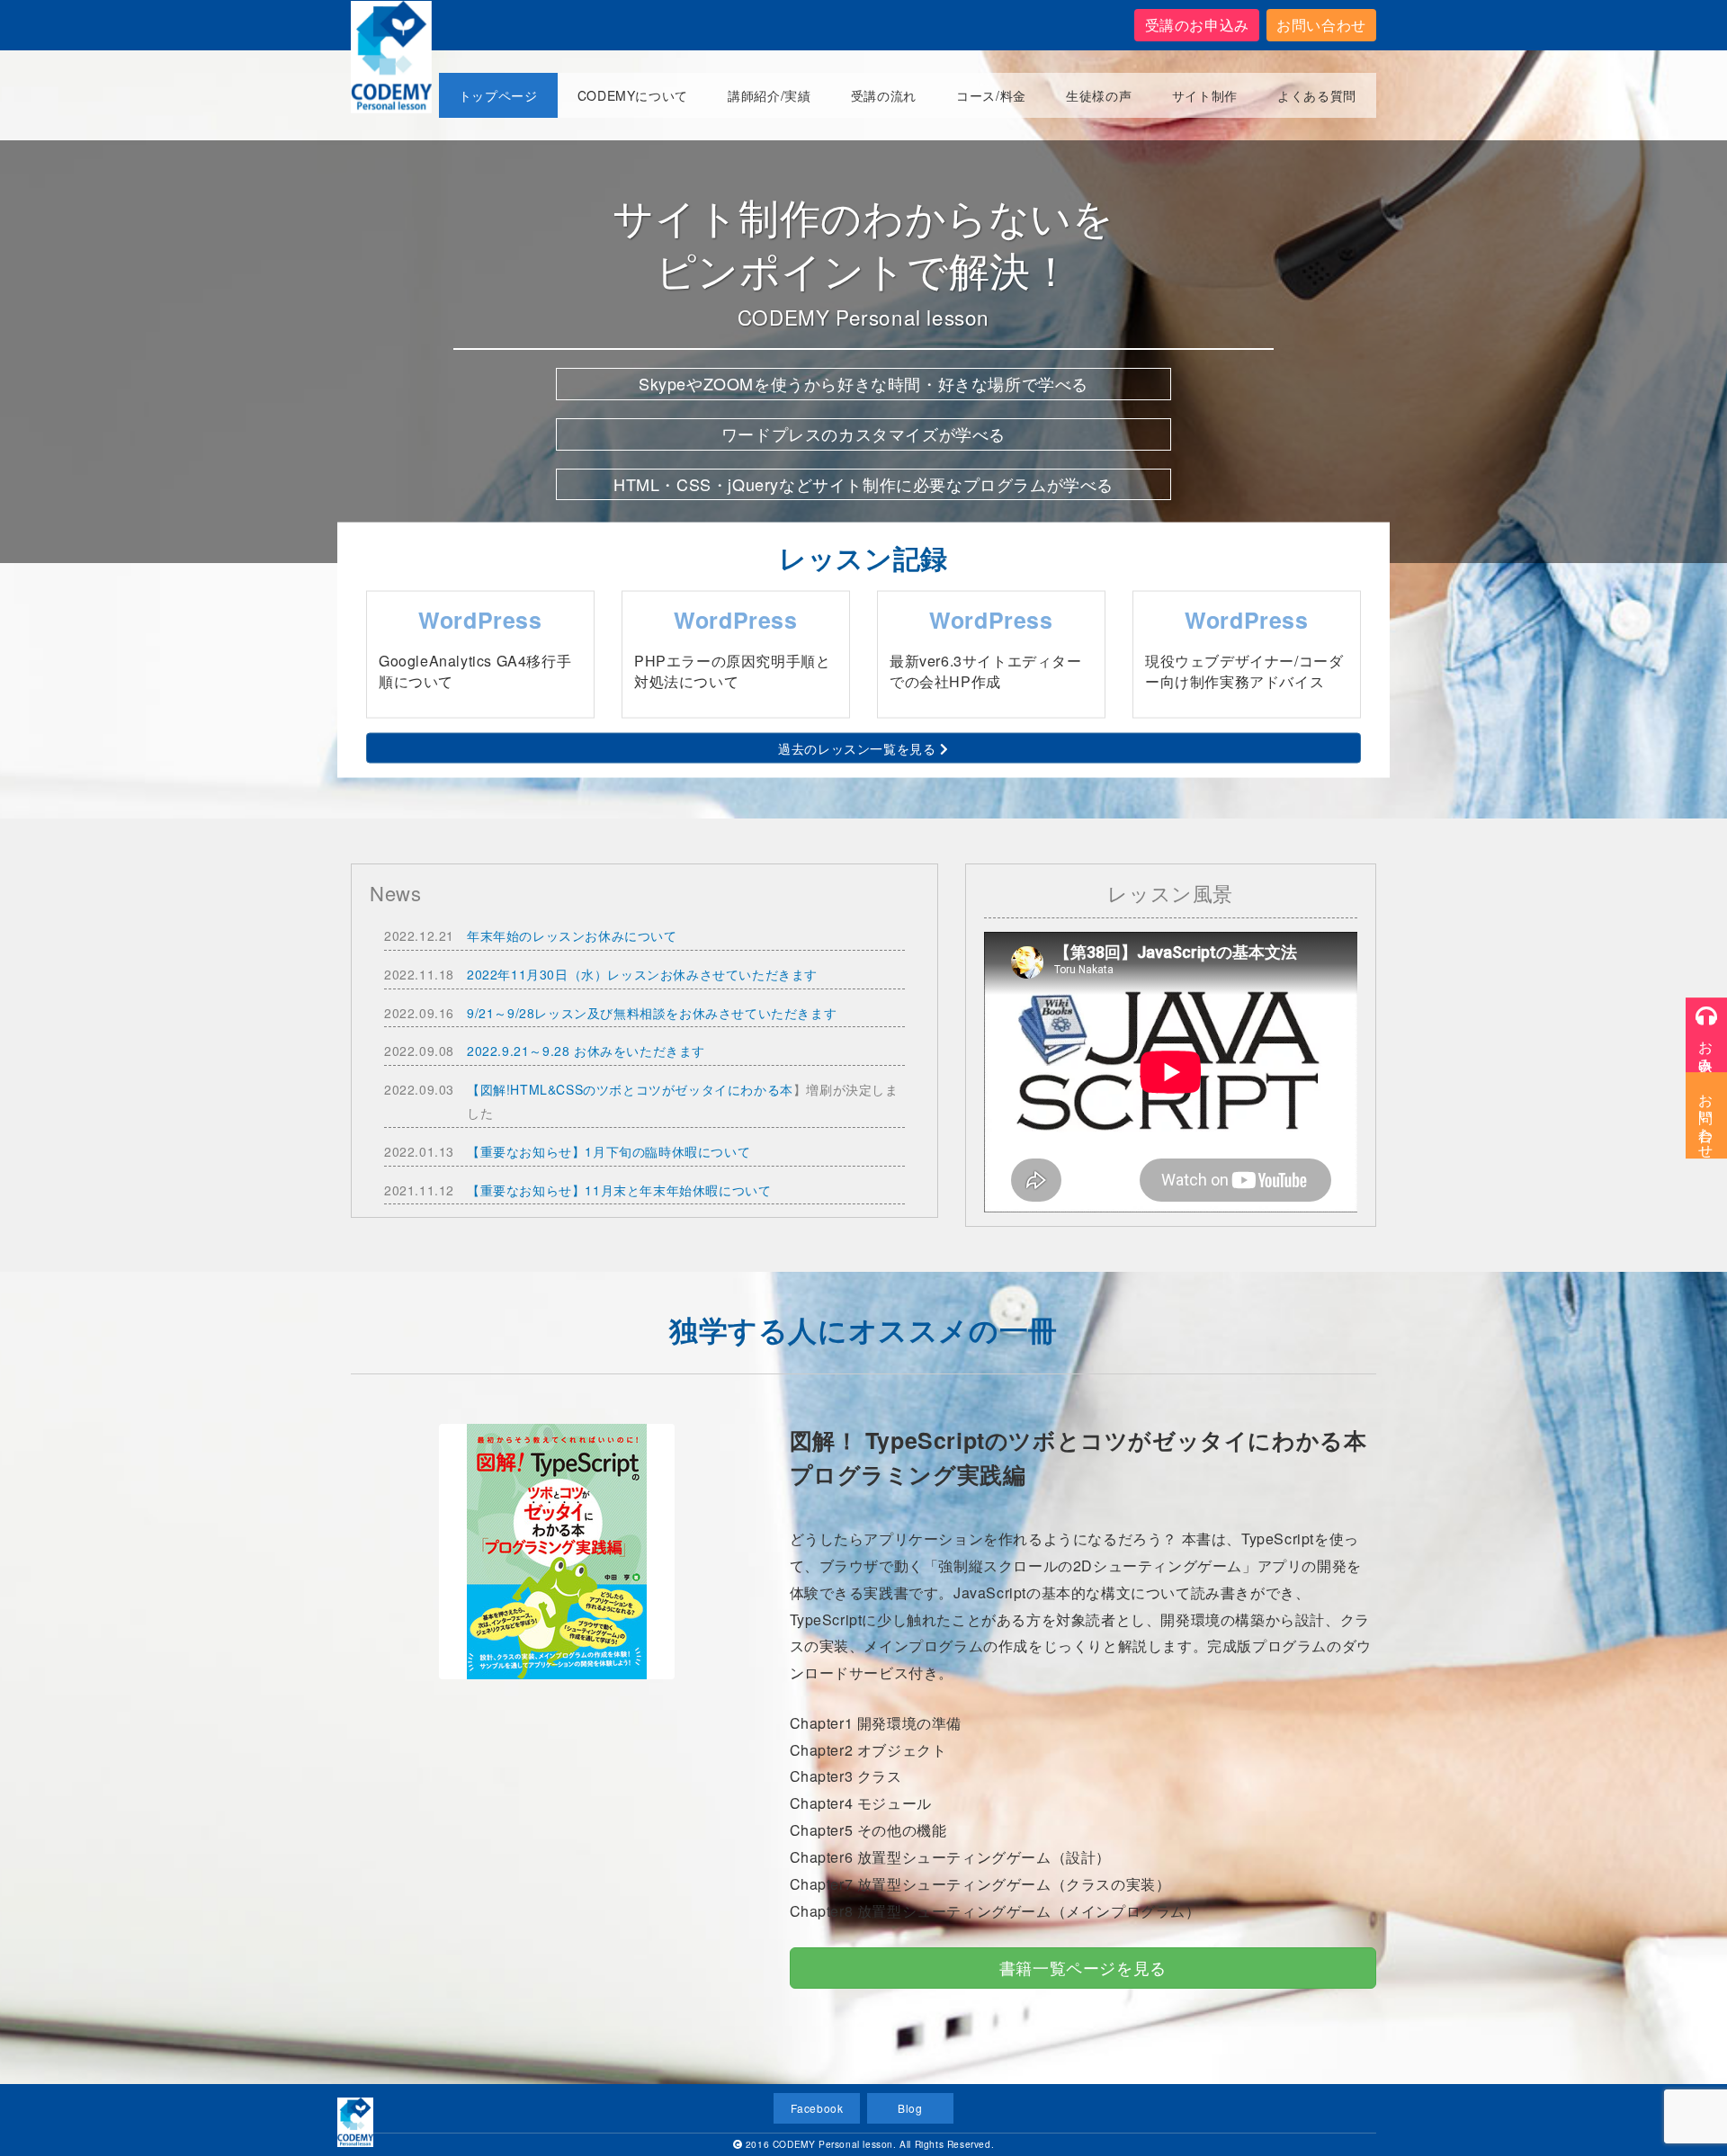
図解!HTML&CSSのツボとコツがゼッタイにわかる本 (637, 1089)
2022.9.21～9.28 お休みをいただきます (586, 1051)
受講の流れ (884, 95)
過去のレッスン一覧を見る (859, 748)
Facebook (817, 2108)
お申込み (1707, 1046)
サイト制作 (1205, 95)
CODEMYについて (633, 95)
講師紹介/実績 (769, 95)
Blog (910, 2108)
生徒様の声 (1099, 95)
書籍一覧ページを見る (1083, 1967)
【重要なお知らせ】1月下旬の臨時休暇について (608, 1151)
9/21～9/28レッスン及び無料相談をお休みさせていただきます (652, 1013)
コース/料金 (991, 95)
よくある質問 (1317, 95)
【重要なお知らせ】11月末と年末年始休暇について (619, 1190)
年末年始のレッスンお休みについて (572, 935)
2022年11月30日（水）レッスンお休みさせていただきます (642, 974)
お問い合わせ (1321, 25)
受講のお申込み (1197, 25)
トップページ (498, 95)
